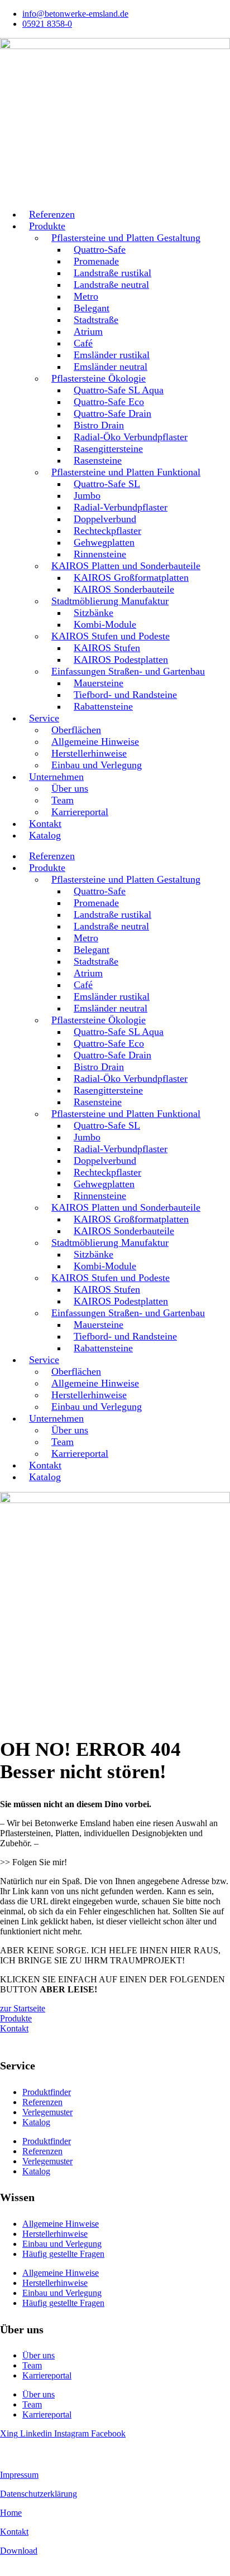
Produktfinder (47, 2092)
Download (19, 2551)
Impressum (19, 2475)
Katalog (45, 835)
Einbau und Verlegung (97, 765)
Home (11, 2513)
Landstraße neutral (111, 285)
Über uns (39, 2355)
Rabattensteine (103, 706)
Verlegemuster (47, 2112)
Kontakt (14, 2532)
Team (32, 2365)
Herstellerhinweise (55, 2234)
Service (44, 718)
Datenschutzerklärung (39, 2494)
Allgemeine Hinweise (61, 2224)
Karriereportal (80, 812)
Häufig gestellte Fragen (63, 2254)
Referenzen (42, 2102)
